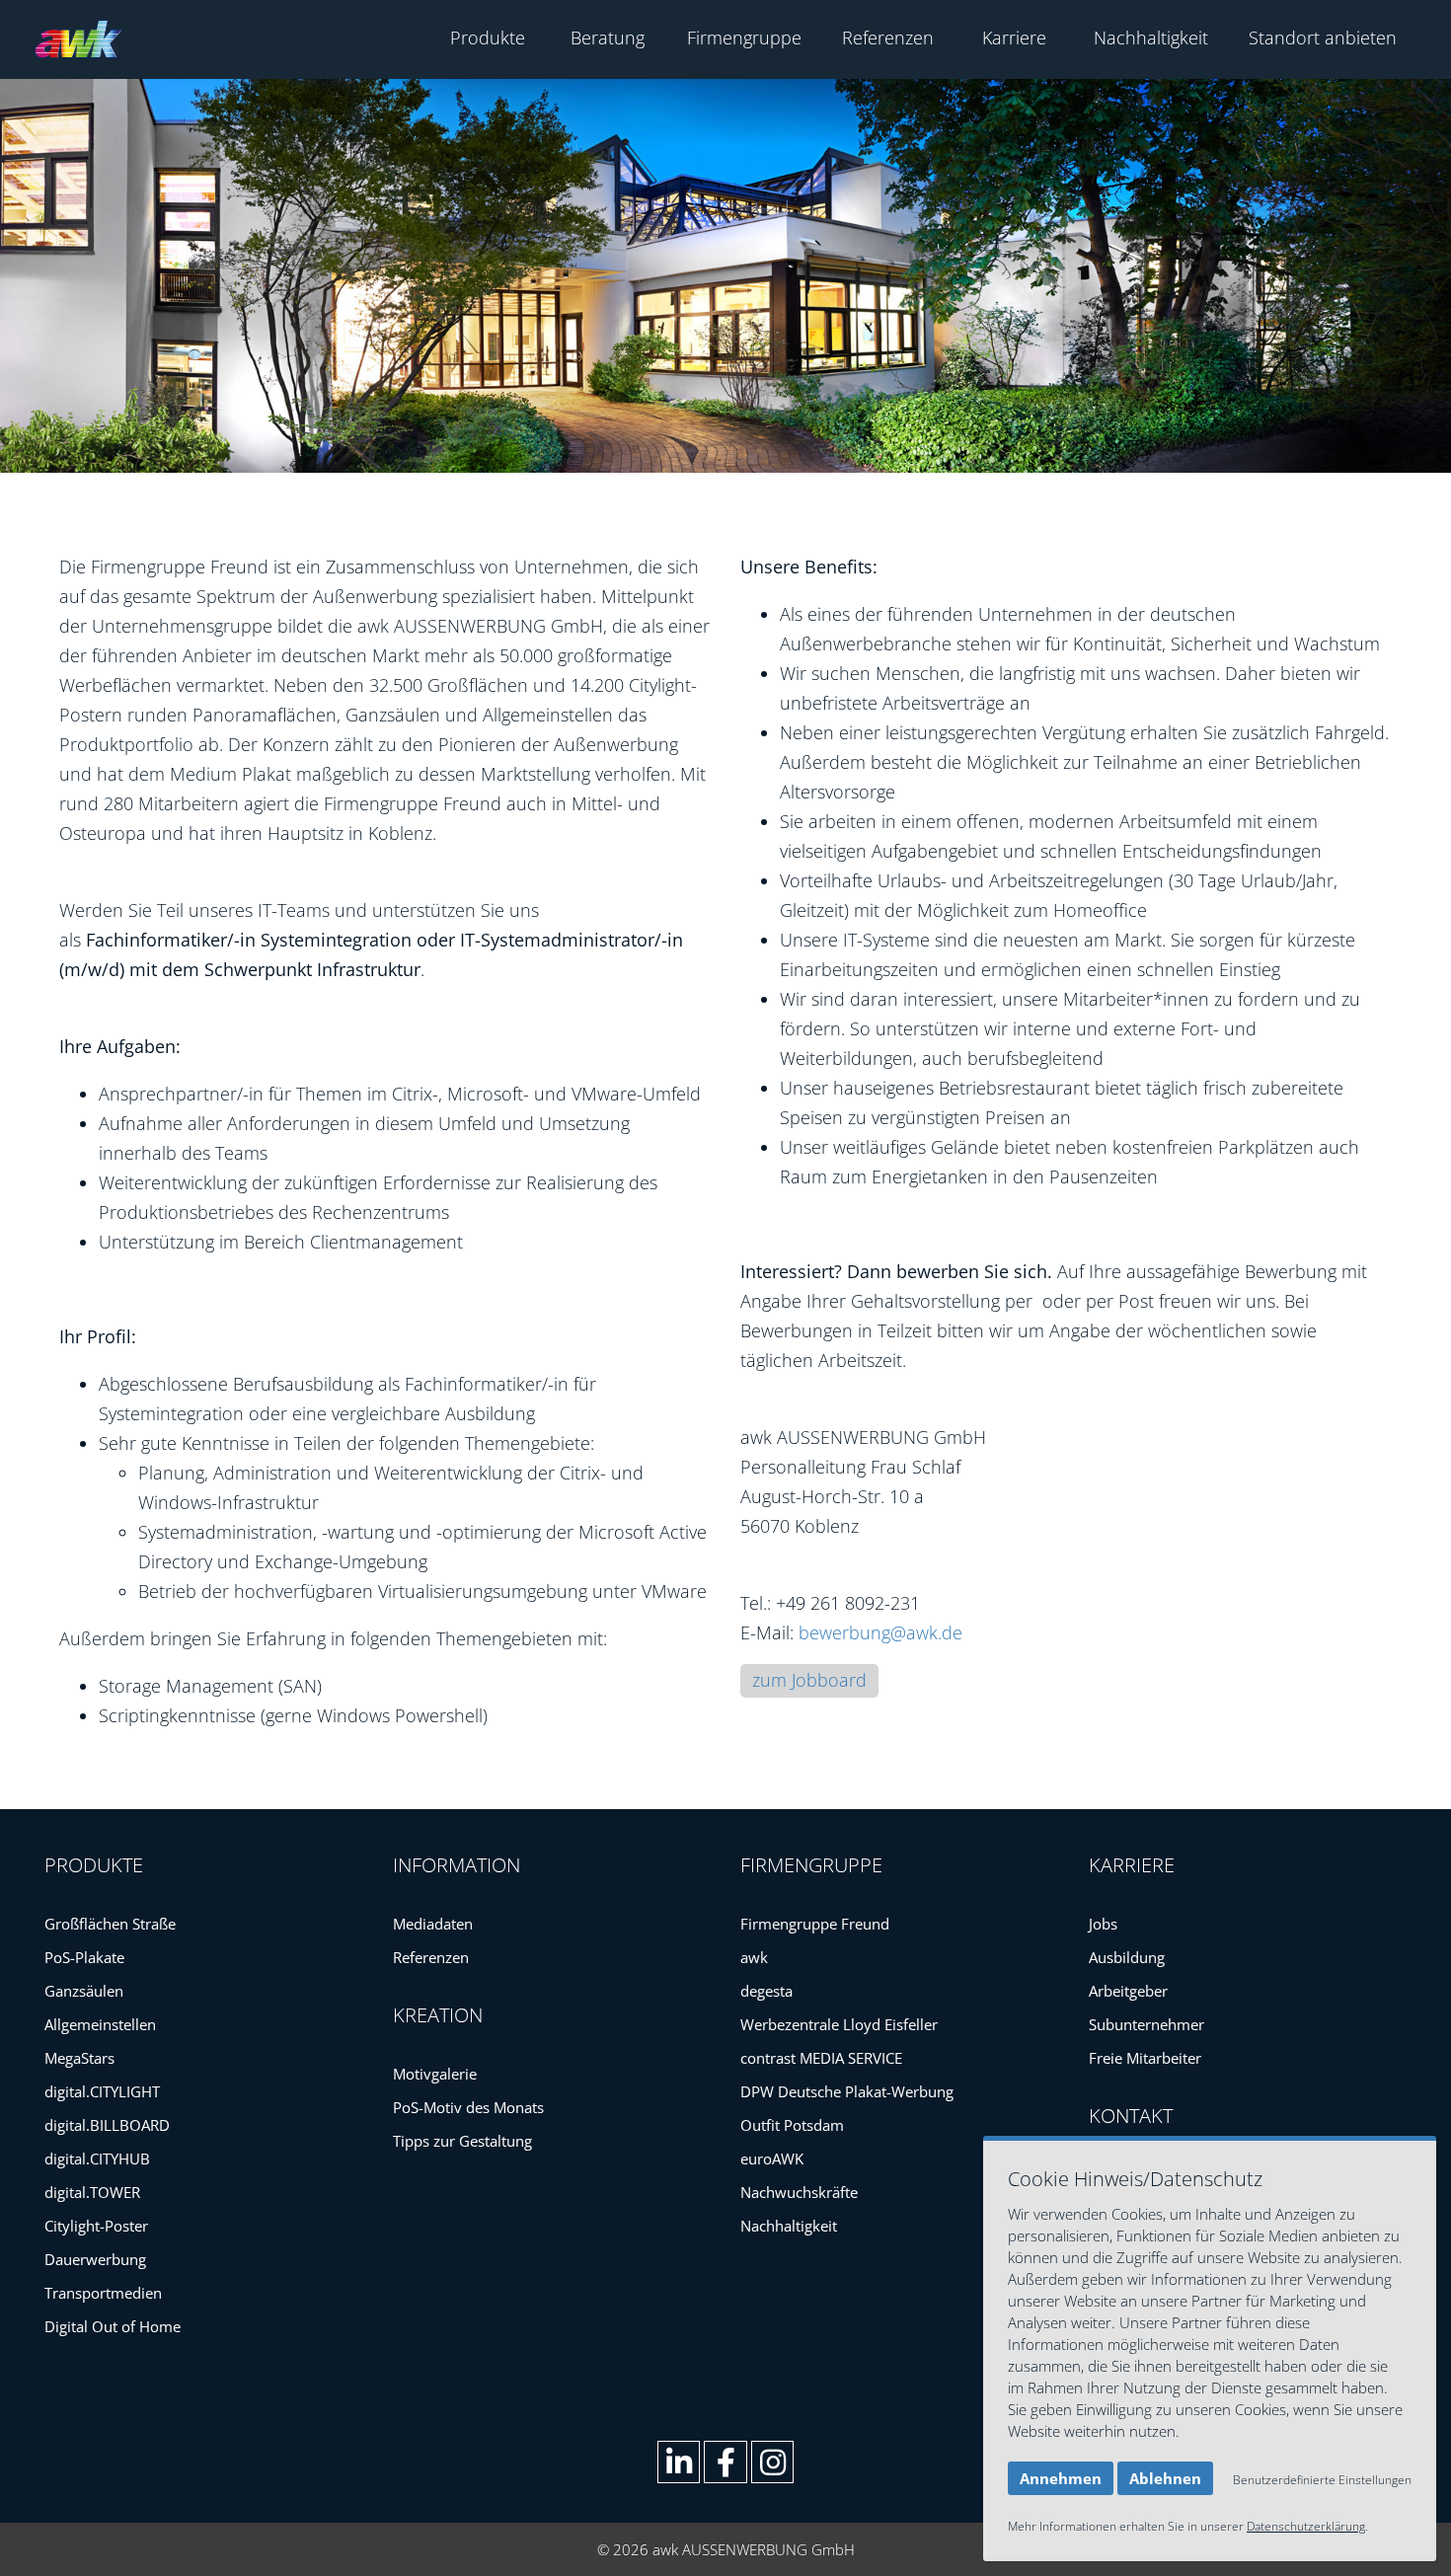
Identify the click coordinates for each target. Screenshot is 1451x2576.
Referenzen (888, 38)
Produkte (488, 38)
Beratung (608, 38)
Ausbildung (1127, 1957)
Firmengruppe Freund (815, 1924)
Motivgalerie (435, 2074)
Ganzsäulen (84, 1991)
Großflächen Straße (110, 1924)
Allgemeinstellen (100, 2024)
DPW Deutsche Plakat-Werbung (847, 2091)
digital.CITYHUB (97, 2159)
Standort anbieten (1323, 38)
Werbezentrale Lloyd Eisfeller (839, 2024)
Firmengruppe (744, 38)
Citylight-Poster (96, 2226)
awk (754, 1957)
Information (457, 1865)
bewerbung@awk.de (880, 1632)
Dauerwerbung (95, 2259)
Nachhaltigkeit (1151, 38)
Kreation (438, 2015)
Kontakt (1131, 2116)
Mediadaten (433, 1924)
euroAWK (772, 2159)
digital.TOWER (92, 2192)
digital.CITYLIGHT (102, 2091)
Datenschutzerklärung (1306, 2526)
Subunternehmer (1146, 2024)
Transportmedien (103, 2293)
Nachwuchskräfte (799, 2192)
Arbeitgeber (1128, 1991)
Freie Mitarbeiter (1145, 2058)
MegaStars (79, 2058)
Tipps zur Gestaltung (462, 2141)
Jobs (1103, 1924)
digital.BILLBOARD (107, 2125)
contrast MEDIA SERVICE (821, 2058)
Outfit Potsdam (792, 2125)
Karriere (1014, 38)
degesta (766, 1991)
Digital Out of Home (113, 2326)
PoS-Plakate (84, 1957)
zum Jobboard (809, 1680)
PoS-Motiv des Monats (468, 2107)
